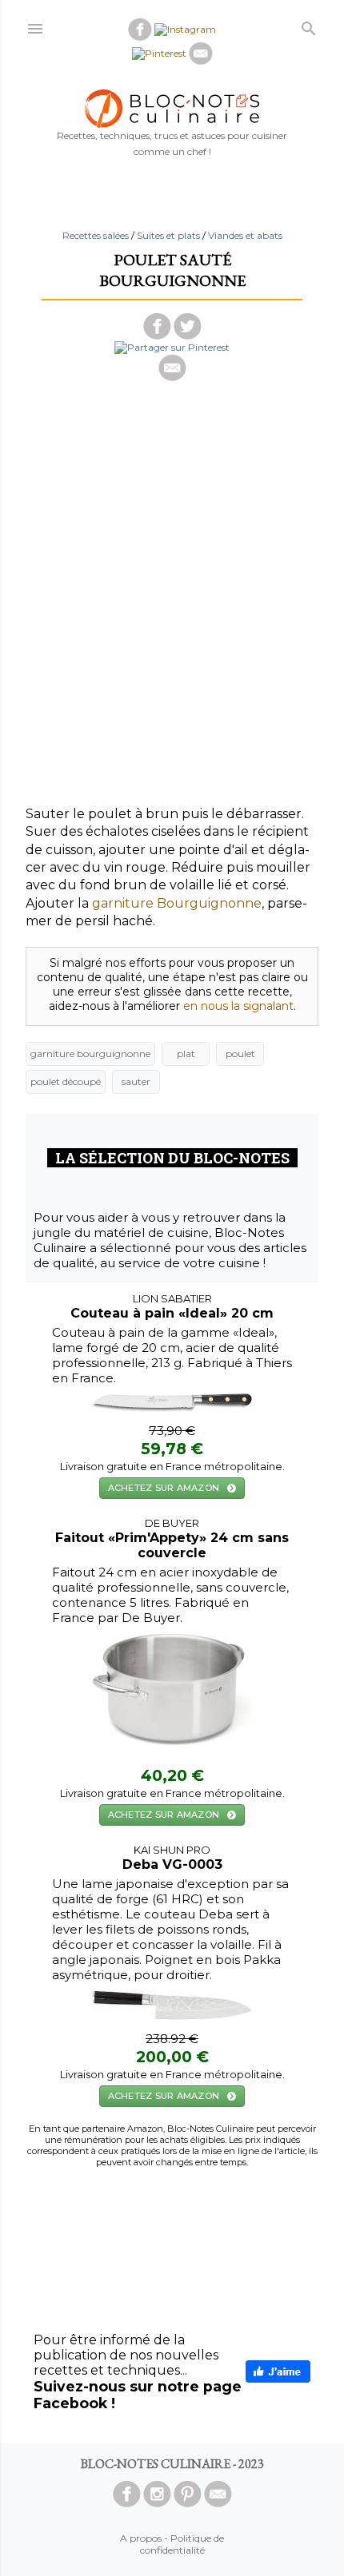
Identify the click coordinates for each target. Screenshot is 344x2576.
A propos (141, 2538)
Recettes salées (96, 235)
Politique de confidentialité (182, 2544)
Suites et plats (168, 235)
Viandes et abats (245, 235)
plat (186, 1053)
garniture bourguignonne (90, 1053)
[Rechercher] (309, 25)
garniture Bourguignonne (177, 903)
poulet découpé (66, 1081)
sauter (136, 1081)
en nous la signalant (238, 1006)
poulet (240, 1053)
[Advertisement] (172, 634)
